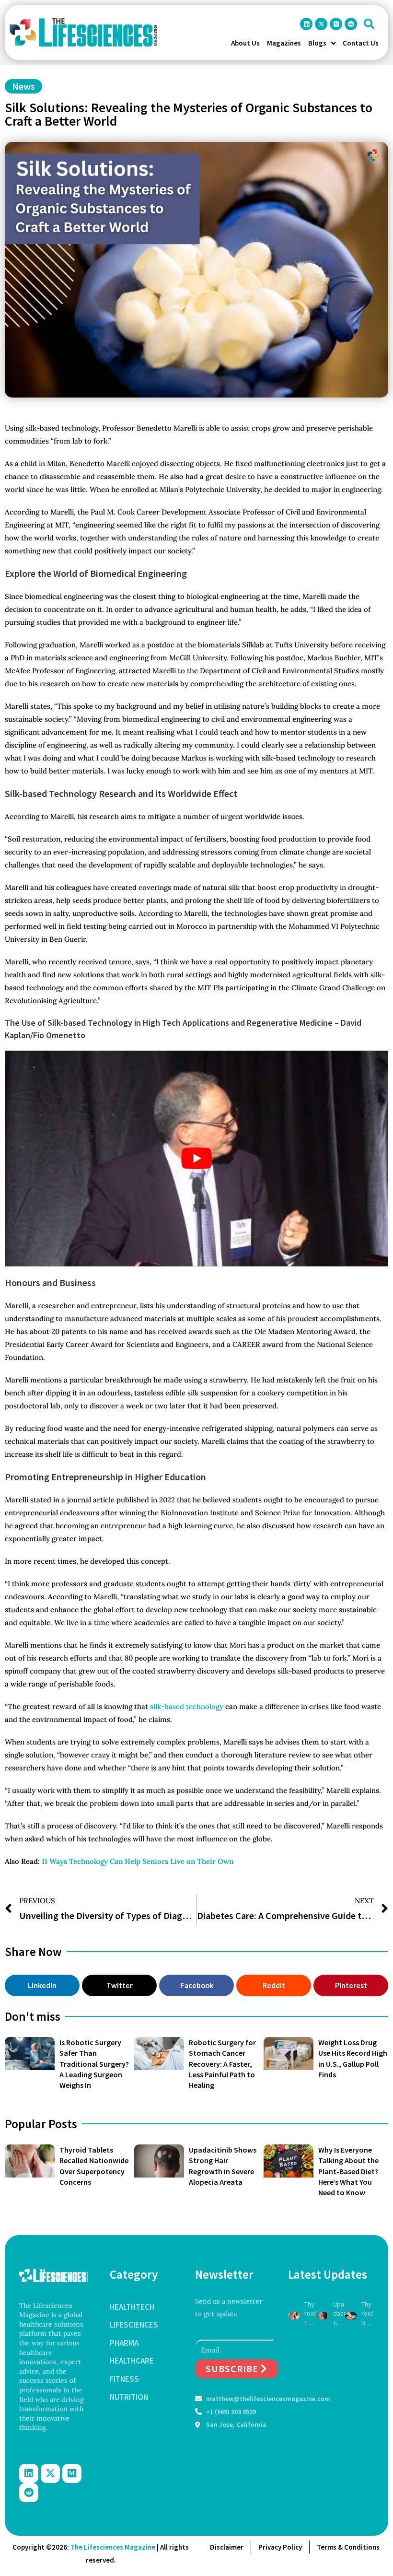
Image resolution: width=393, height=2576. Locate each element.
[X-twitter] (321, 24)
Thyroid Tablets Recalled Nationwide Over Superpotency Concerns (310, 2314)
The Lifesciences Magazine (113, 2547)
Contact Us (361, 43)
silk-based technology (187, 1706)
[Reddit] (351, 24)
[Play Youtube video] (196, 1159)
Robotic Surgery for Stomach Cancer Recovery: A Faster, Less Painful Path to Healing (222, 2064)
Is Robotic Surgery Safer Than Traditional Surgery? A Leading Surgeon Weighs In (94, 2064)
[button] (369, 24)
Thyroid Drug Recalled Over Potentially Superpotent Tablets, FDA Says (367, 2314)
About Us (245, 43)
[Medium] (336, 24)
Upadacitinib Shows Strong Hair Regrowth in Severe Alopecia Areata (339, 2314)
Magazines (284, 43)
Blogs (317, 43)
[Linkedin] (306, 24)
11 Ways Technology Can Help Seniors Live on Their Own (138, 1861)
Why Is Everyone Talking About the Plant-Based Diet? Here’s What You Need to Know (348, 2171)
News (23, 86)
